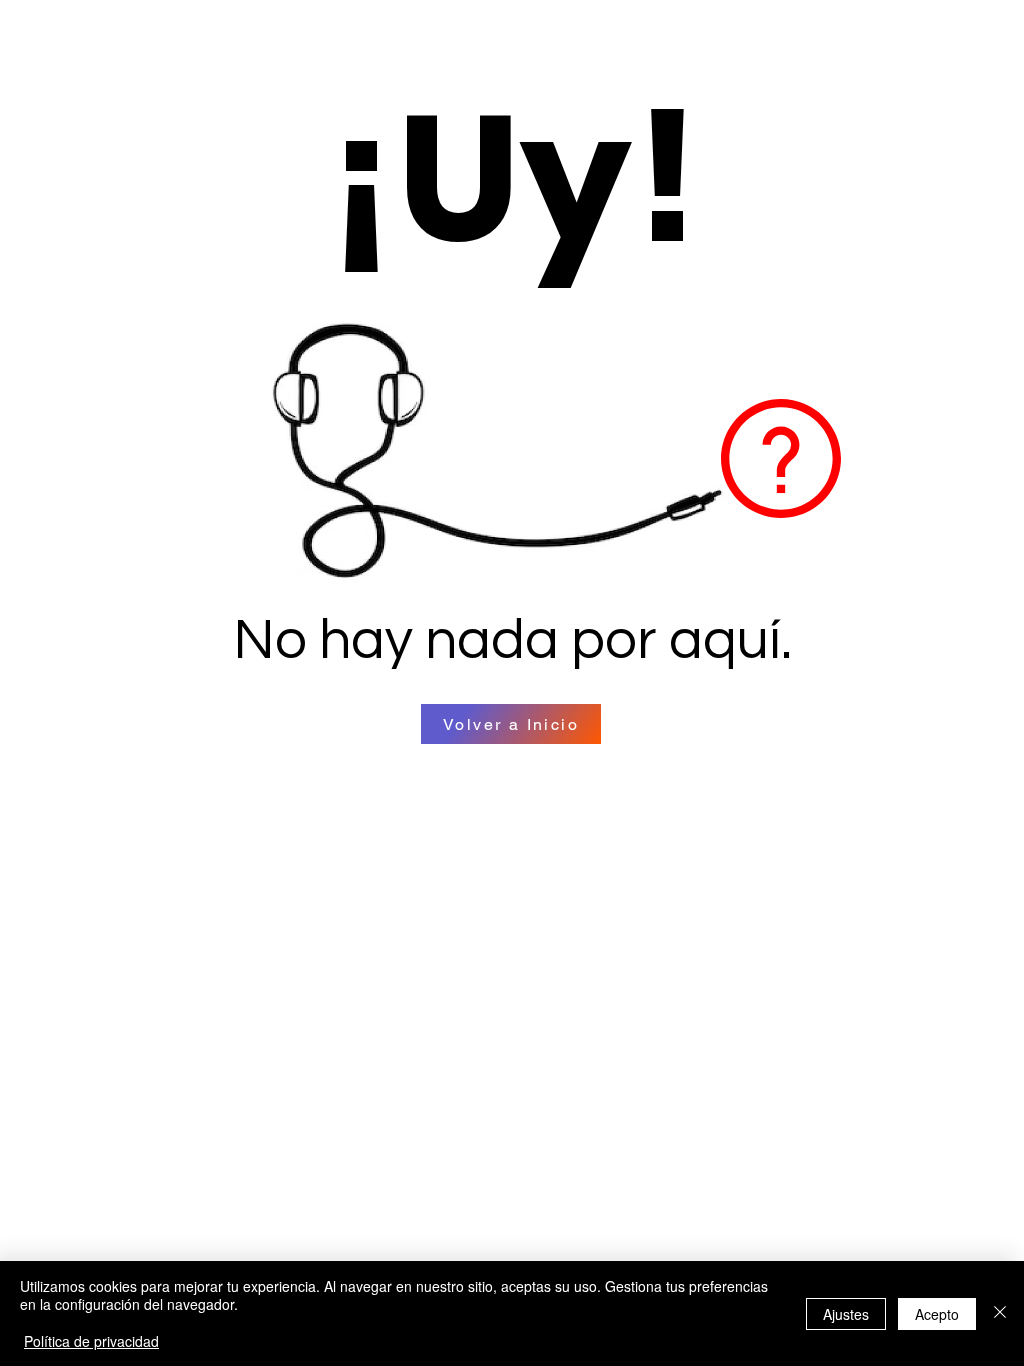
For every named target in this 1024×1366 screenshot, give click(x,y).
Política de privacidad (91, 1341)
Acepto (937, 1314)
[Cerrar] (1000, 1313)
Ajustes (846, 1314)
